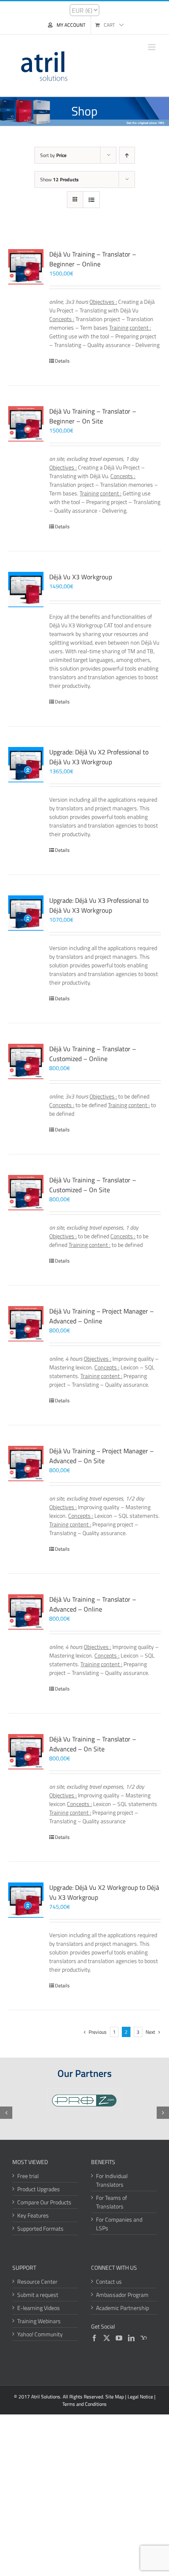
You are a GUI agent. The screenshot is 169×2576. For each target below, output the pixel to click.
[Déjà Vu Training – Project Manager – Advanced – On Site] (26, 1464)
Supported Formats (40, 2228)
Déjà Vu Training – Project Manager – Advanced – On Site (102, 1456)
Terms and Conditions (84, 2404)
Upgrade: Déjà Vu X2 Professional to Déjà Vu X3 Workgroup (99, 757)
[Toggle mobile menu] (152, 47)
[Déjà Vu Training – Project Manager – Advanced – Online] (26, 1324)
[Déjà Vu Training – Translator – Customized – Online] (26, 1061)
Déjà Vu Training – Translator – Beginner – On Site (93, 416)
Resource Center (37, 2281)
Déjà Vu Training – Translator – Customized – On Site (93, 1185)
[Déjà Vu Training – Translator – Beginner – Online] (26, 267)
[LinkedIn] (131, 2338)
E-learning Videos (39, 2308)
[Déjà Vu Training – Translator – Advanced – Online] (26, 1612)
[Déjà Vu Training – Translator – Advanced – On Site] (26, 1752)
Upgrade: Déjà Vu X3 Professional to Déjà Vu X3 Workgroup (99, 905)
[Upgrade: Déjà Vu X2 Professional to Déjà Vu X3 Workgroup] (26, 765)
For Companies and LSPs (119, 2224)
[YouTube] (119, 2338)
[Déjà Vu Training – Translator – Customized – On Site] (26, 1193)
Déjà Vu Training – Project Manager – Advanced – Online (102, 1316)
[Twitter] (107, 2338)
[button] (6, 2113)
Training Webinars (39, 2321)
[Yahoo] (144, 2338)
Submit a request (38, 2295)
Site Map (115, 2397)
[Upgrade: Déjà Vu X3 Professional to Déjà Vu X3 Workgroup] (26, 913)
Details (62, 361)
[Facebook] (94, 2338)
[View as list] (91, 200)
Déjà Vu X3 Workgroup (81, 577)
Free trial (28, 2176)
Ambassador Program (122, 2295)
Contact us (109, 2281)
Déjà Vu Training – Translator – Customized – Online (93, 1054)
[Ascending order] (127, 155)
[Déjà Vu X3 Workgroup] (26, 590)
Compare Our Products (44, 2202)
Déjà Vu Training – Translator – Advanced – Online (93, 1604)
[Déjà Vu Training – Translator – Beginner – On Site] (26, 424)
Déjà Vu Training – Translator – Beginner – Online (93, 259)
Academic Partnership (122, 2308)
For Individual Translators (112, 2180)
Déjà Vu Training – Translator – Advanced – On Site (93, 1744)
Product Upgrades (39, 2189)
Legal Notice (140, 2397)
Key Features (33, 2215)
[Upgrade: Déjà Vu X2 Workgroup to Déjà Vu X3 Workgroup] (26, 1900)
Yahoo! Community (40, 2334)
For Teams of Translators (112, 2202)
